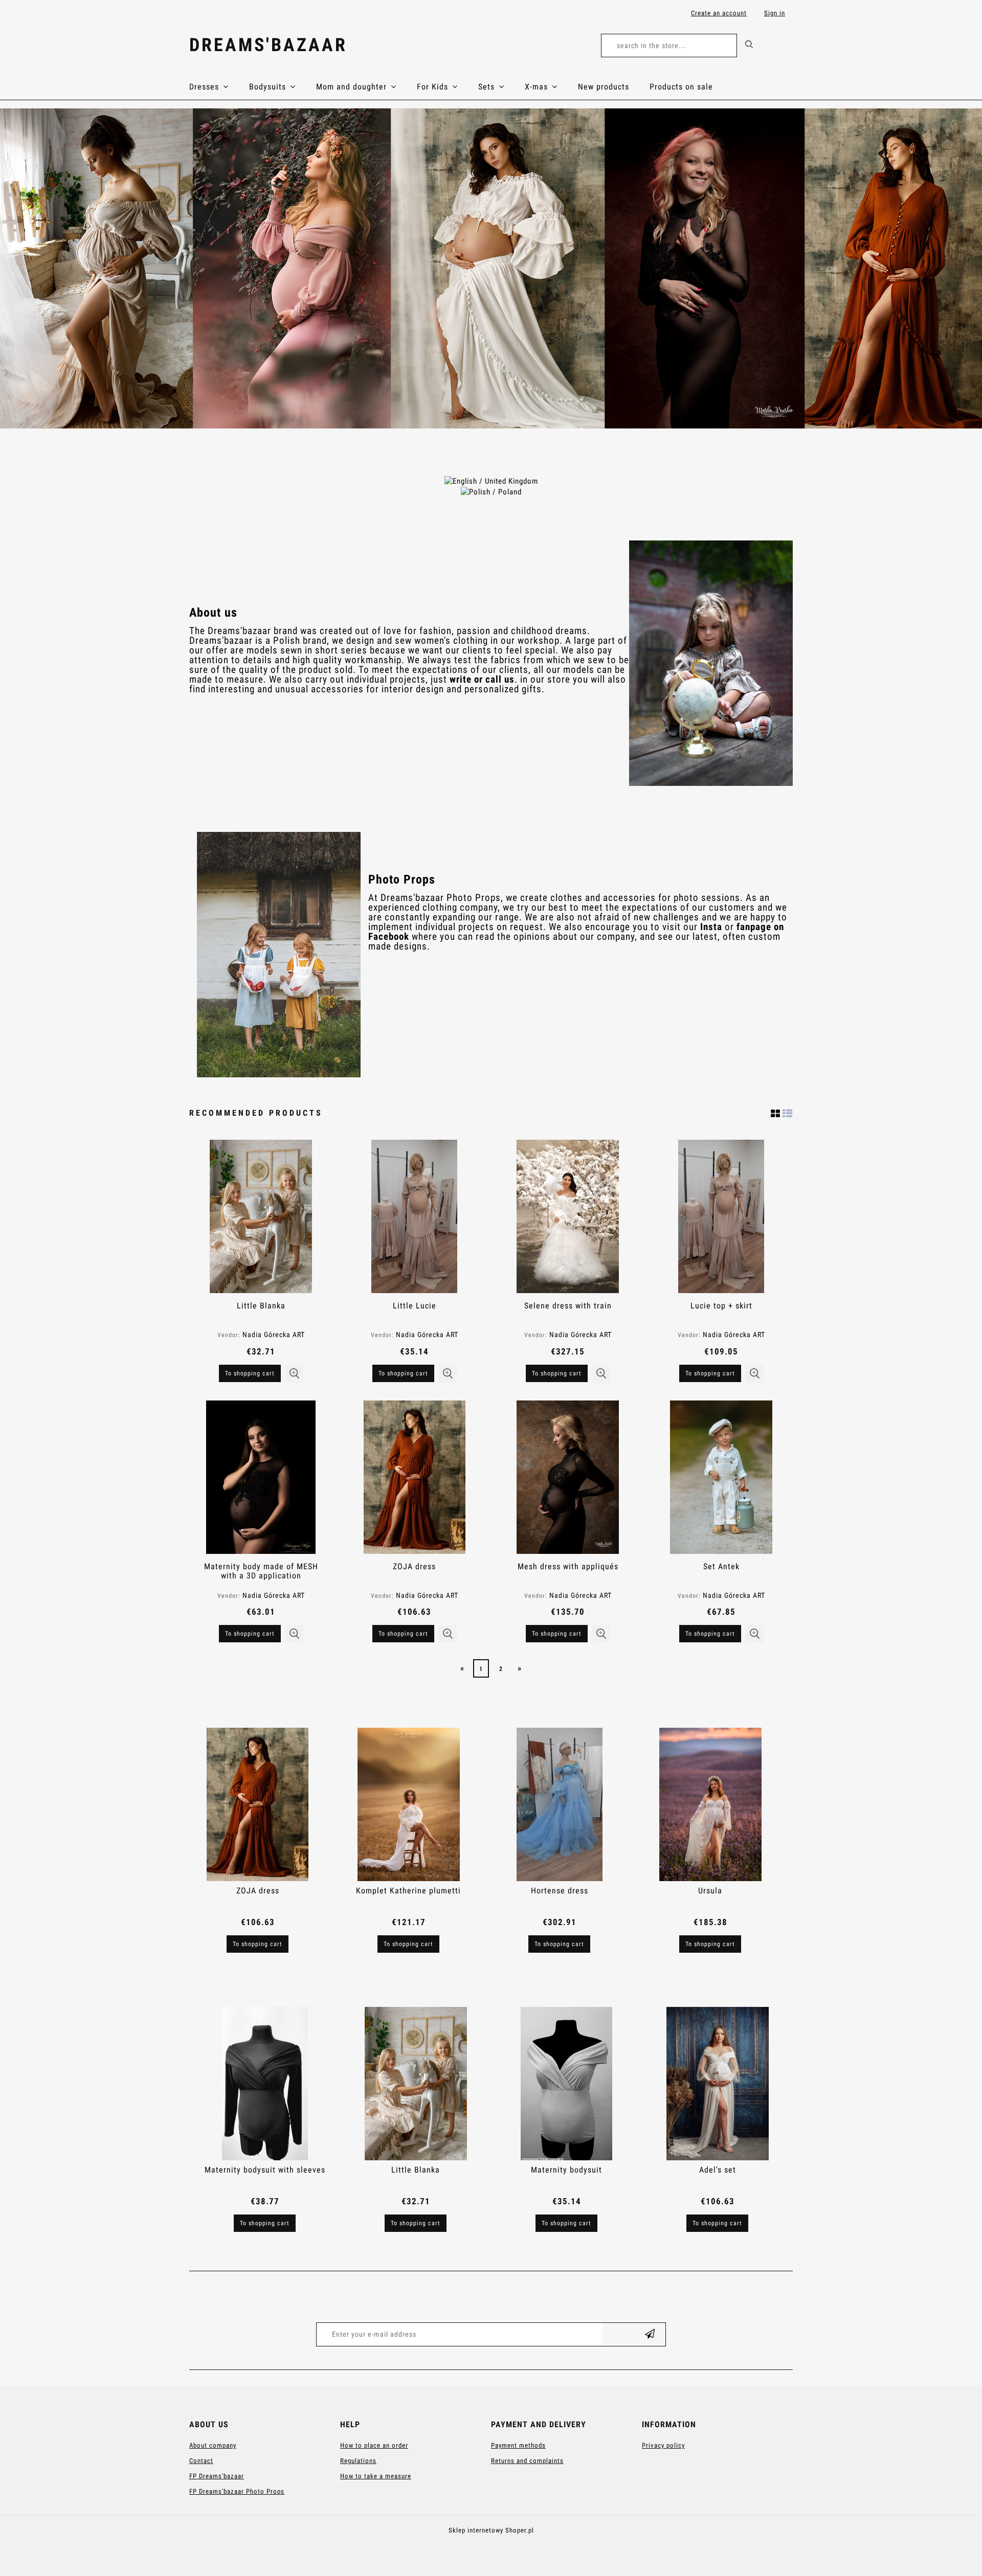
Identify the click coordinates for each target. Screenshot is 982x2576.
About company (213, 2445)
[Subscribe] (650, 2334)
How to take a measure (376, 2476)
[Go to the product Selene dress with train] (568, 1216)
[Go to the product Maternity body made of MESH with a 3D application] (261, 1477)
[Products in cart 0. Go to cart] (782, 47)
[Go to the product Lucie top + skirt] (721, 1216)
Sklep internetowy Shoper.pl (491, 2530)
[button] (294, 1374)
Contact (201, 2461)
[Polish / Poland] (491, 491)
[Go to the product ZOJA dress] (414, 1477)
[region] (491, 268)
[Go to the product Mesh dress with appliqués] (568, 1477)
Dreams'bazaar (268, 45)
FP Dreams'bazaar (217, 2476)
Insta (711, 927)
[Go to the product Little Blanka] (261, 1216)
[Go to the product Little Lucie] (414, 1216)
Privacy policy (663, 2445)
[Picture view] (776, 1112)
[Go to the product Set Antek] (721, 1477)
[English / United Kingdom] (491, 481)
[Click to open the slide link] (491, 268)
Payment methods (518, 2445)
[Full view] (788, 1112)
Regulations (358, 2461)
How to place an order (374, 2445)
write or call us (482, 680)
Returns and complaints (527, 2461)
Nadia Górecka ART (274, 1335)
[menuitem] (219, 87)
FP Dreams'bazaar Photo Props (237, 2491)
